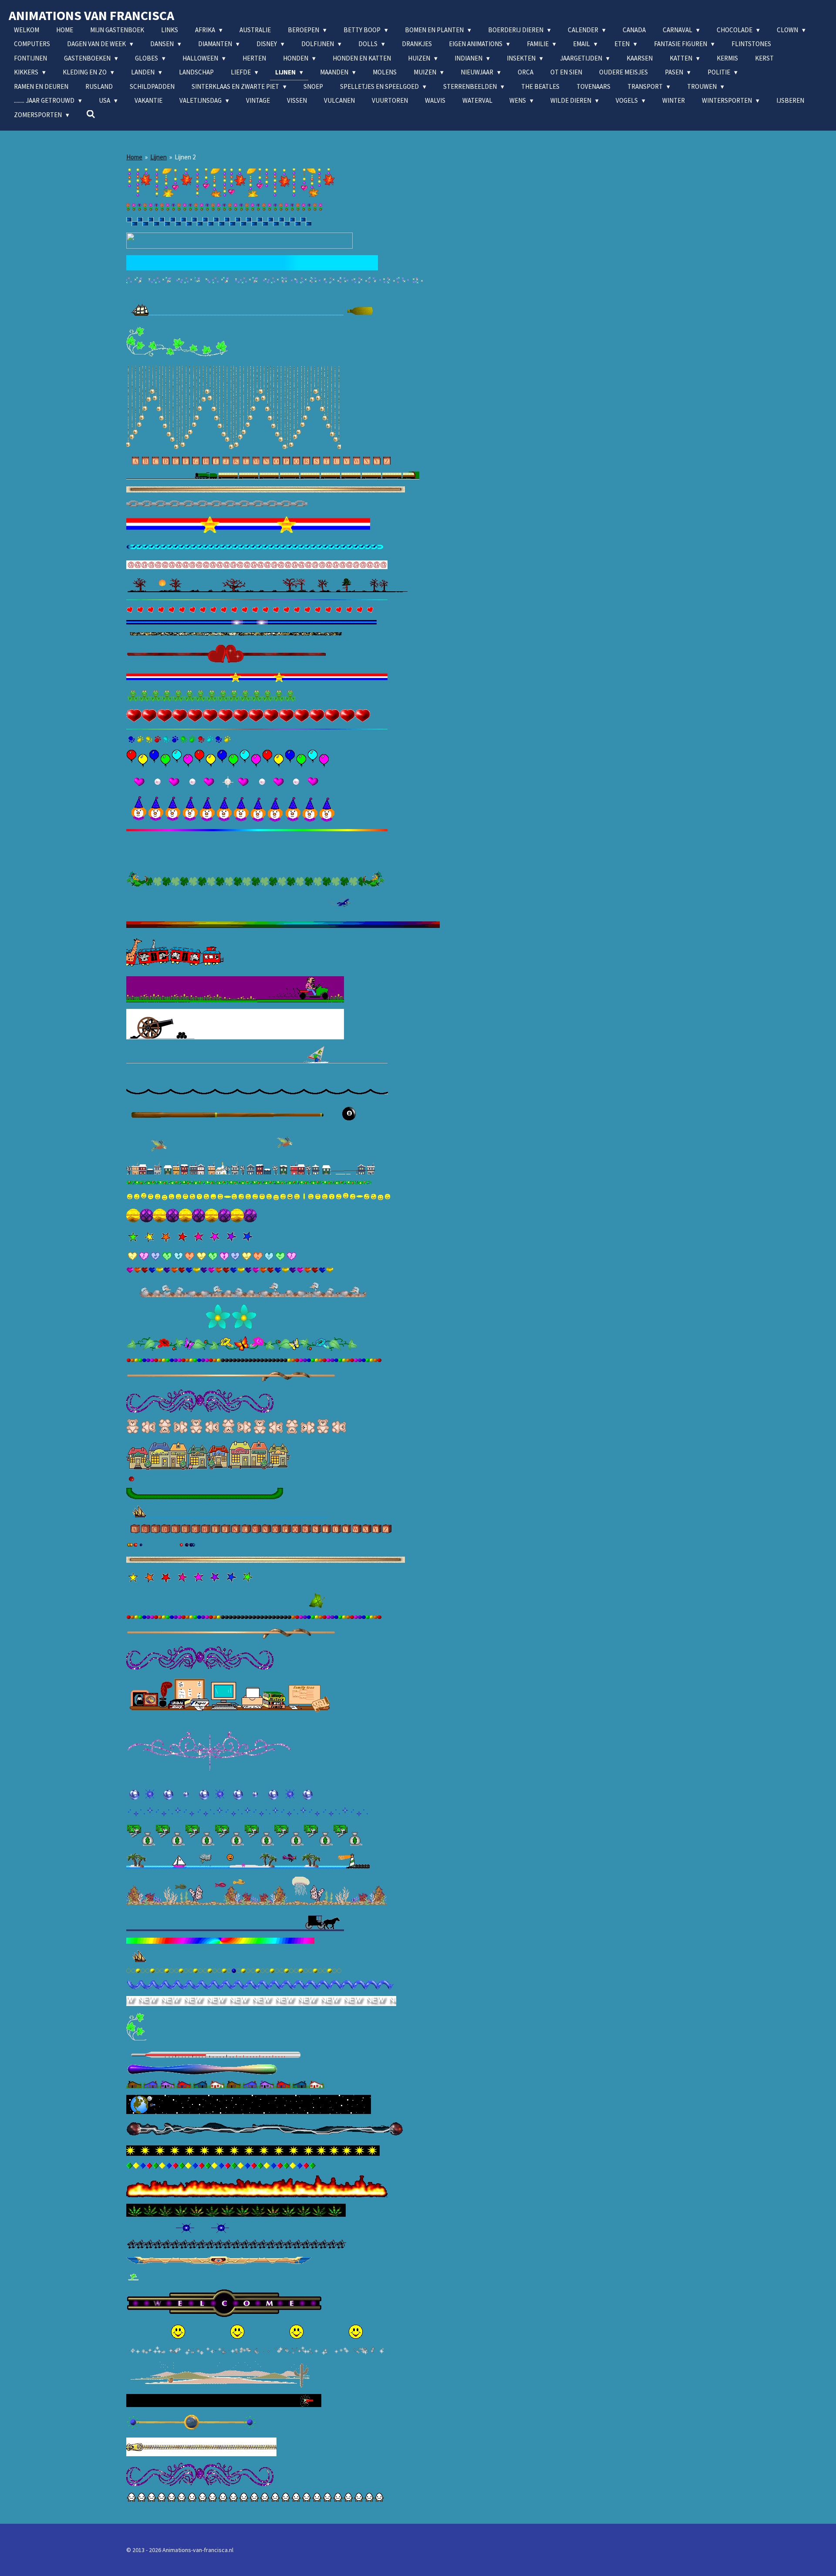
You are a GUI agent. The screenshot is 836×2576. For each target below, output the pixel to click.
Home (134, 157)
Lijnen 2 (185, 157)
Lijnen (158, 157)
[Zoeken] (91, 114)
